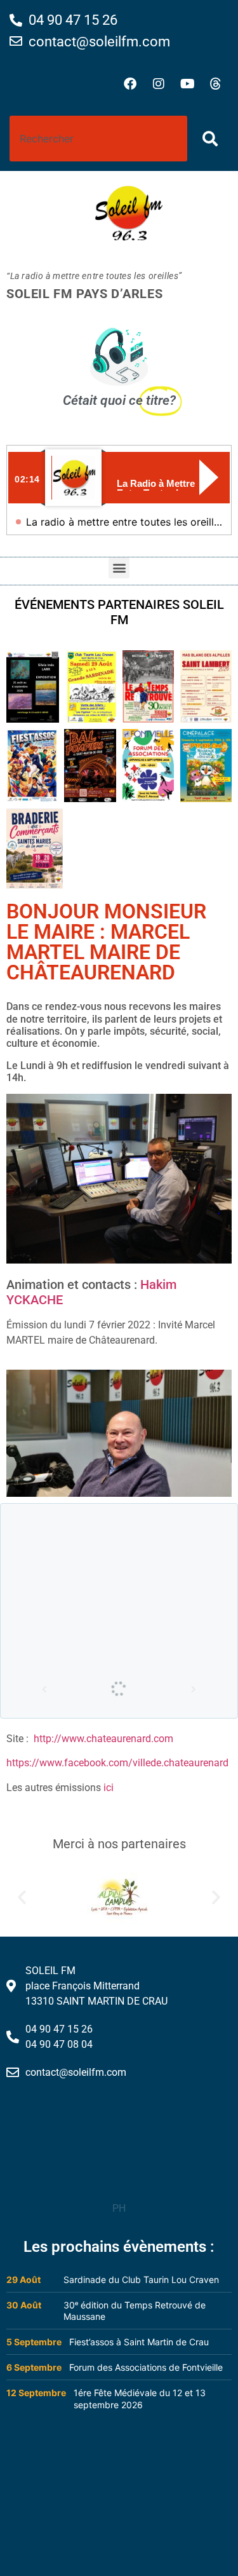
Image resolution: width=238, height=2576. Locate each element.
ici (109, 1788)
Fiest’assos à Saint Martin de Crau (139, 2342)
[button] (119, 568)
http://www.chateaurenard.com (103, 1739)
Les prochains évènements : (119, 2247)
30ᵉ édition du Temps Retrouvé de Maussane (135, 2311)
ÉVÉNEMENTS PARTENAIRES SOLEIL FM (119, 612)
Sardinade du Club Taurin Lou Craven (141, 2280)
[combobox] (98, 139)
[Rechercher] (213, 139)
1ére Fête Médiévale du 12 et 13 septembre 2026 (140, 2399)
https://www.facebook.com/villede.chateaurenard (117, 1763)
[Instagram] (159, 84)
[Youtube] (187, 84)
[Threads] (216, 84)
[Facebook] (130, 84)
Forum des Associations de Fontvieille (146, 2367)
